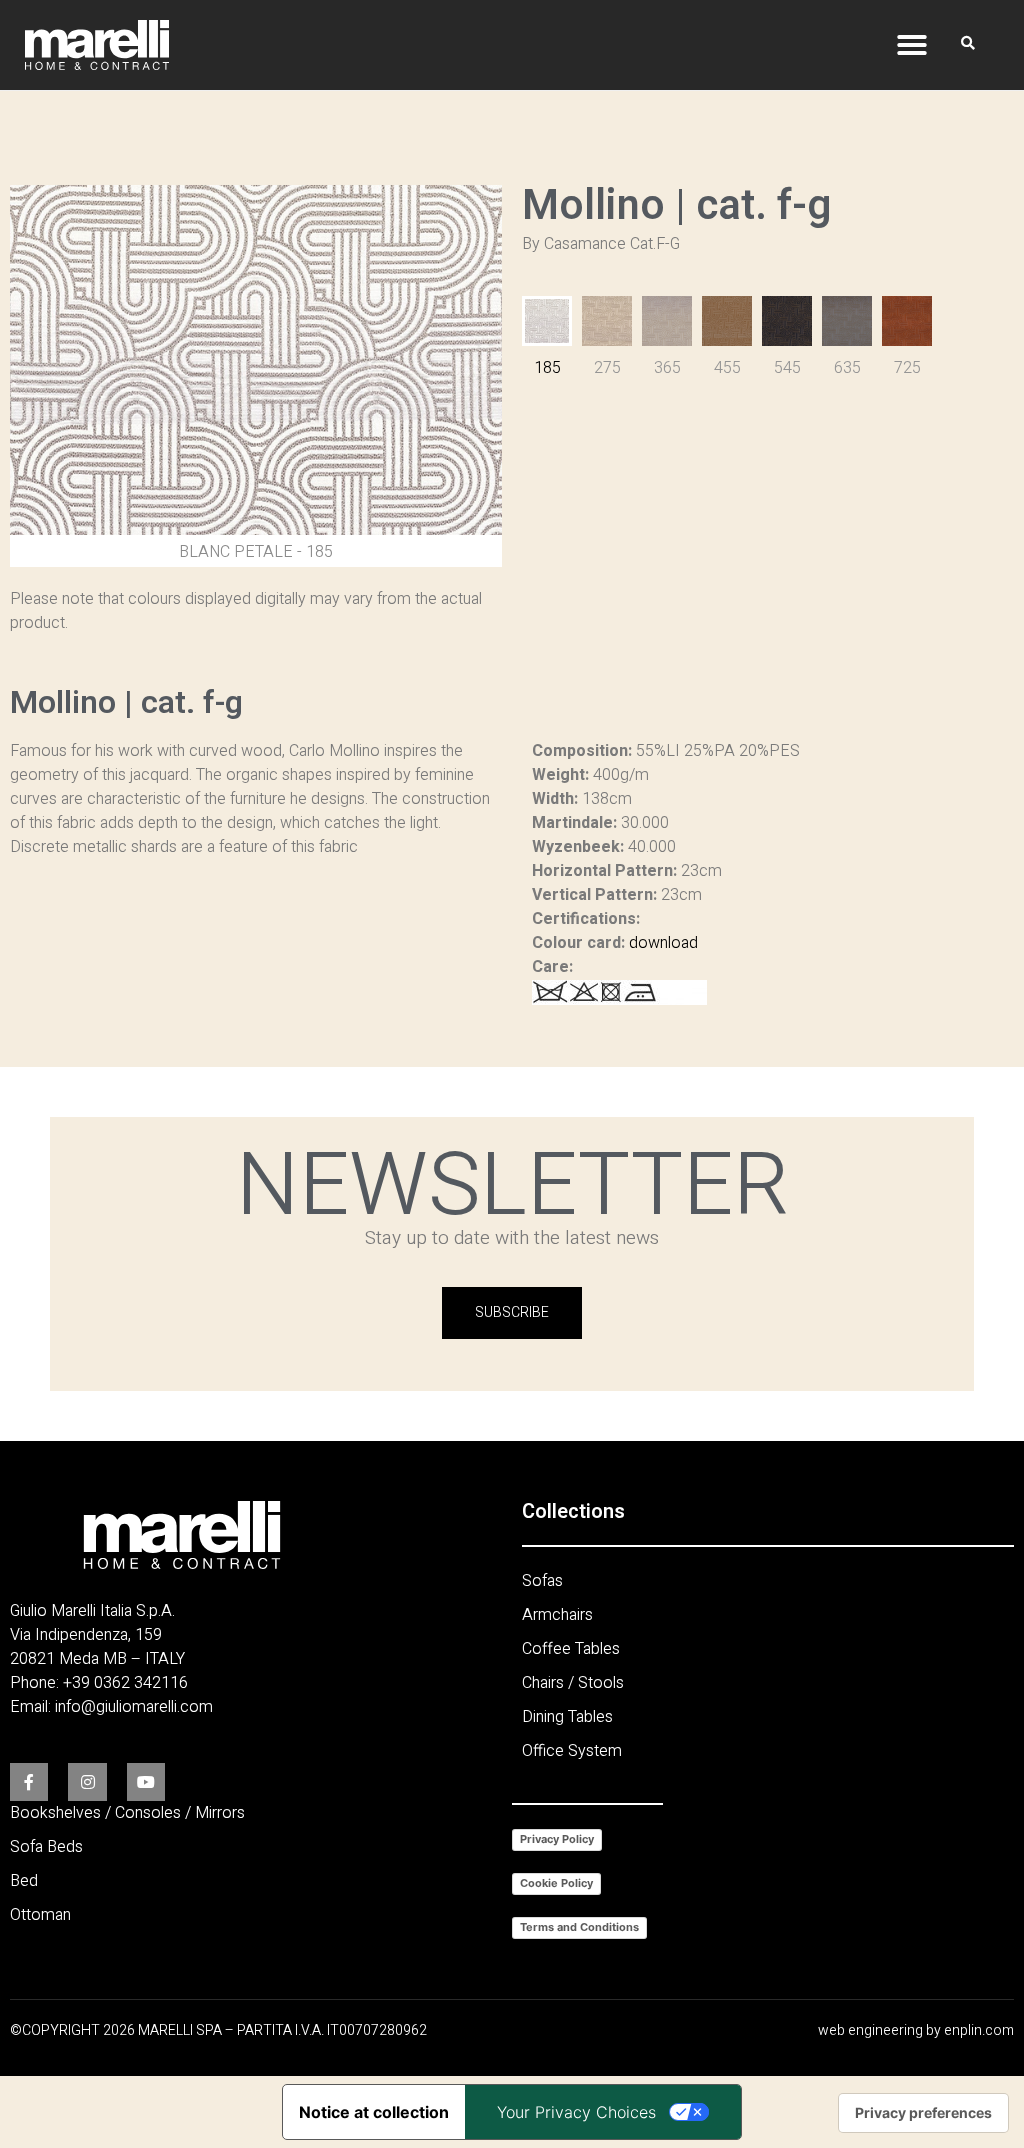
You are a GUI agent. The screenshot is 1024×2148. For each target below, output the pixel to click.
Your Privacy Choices (576, 2112)
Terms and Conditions (579, 1927)
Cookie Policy (556, 1883)
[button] (912, 45)
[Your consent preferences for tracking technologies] (923, 2113)
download (663, 943)
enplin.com (979, 2030)
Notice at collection (374, 2112)
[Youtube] (146, 1782)
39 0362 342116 (130, 1683)
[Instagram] (87, 1782)
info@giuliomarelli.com (134, 1707)
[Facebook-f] (29, 1782)
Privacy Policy (557, 1839)
